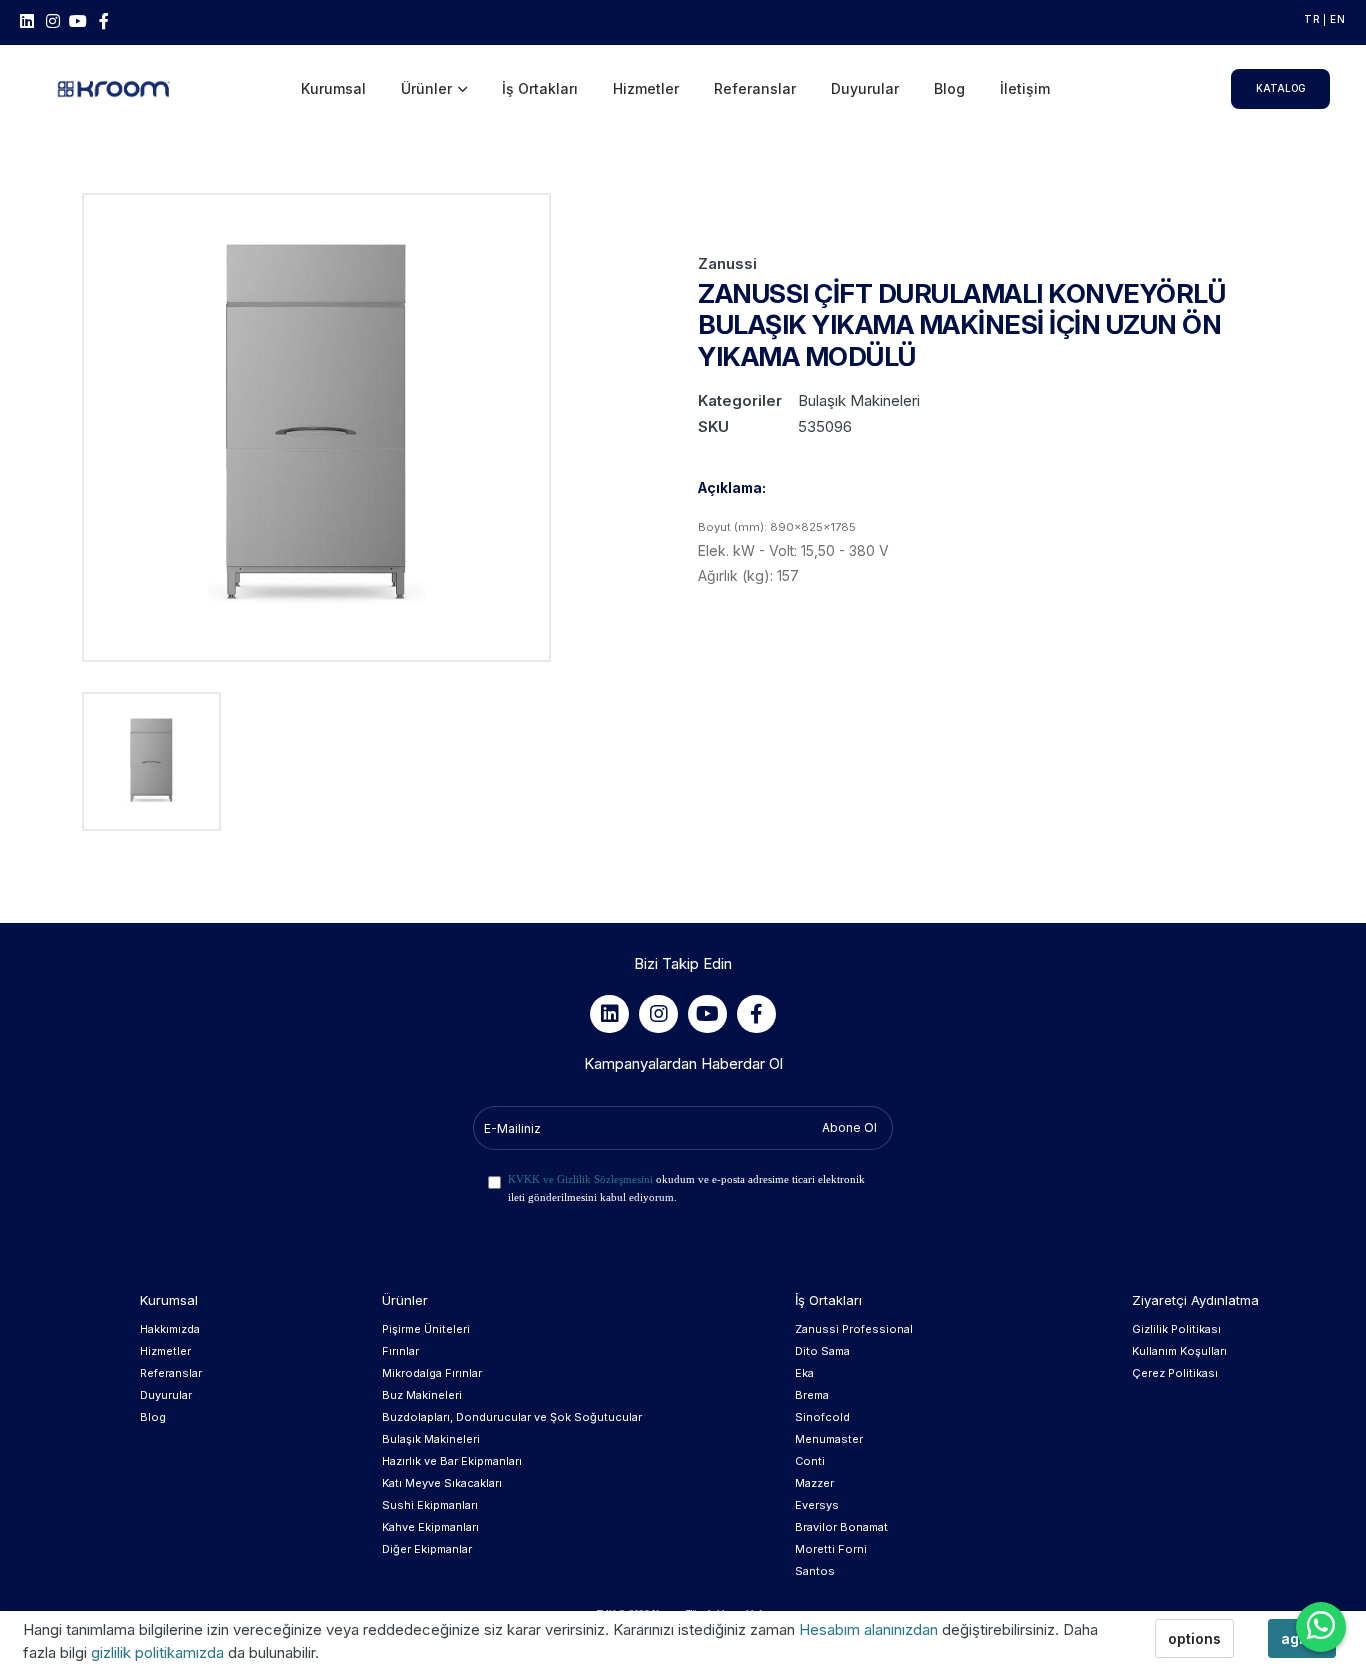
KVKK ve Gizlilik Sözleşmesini (580, 1179)
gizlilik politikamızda (159, 1652)
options (1194, 1638)
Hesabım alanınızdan (870, 1629)
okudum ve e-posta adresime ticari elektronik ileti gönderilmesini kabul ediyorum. (686, 1187)
